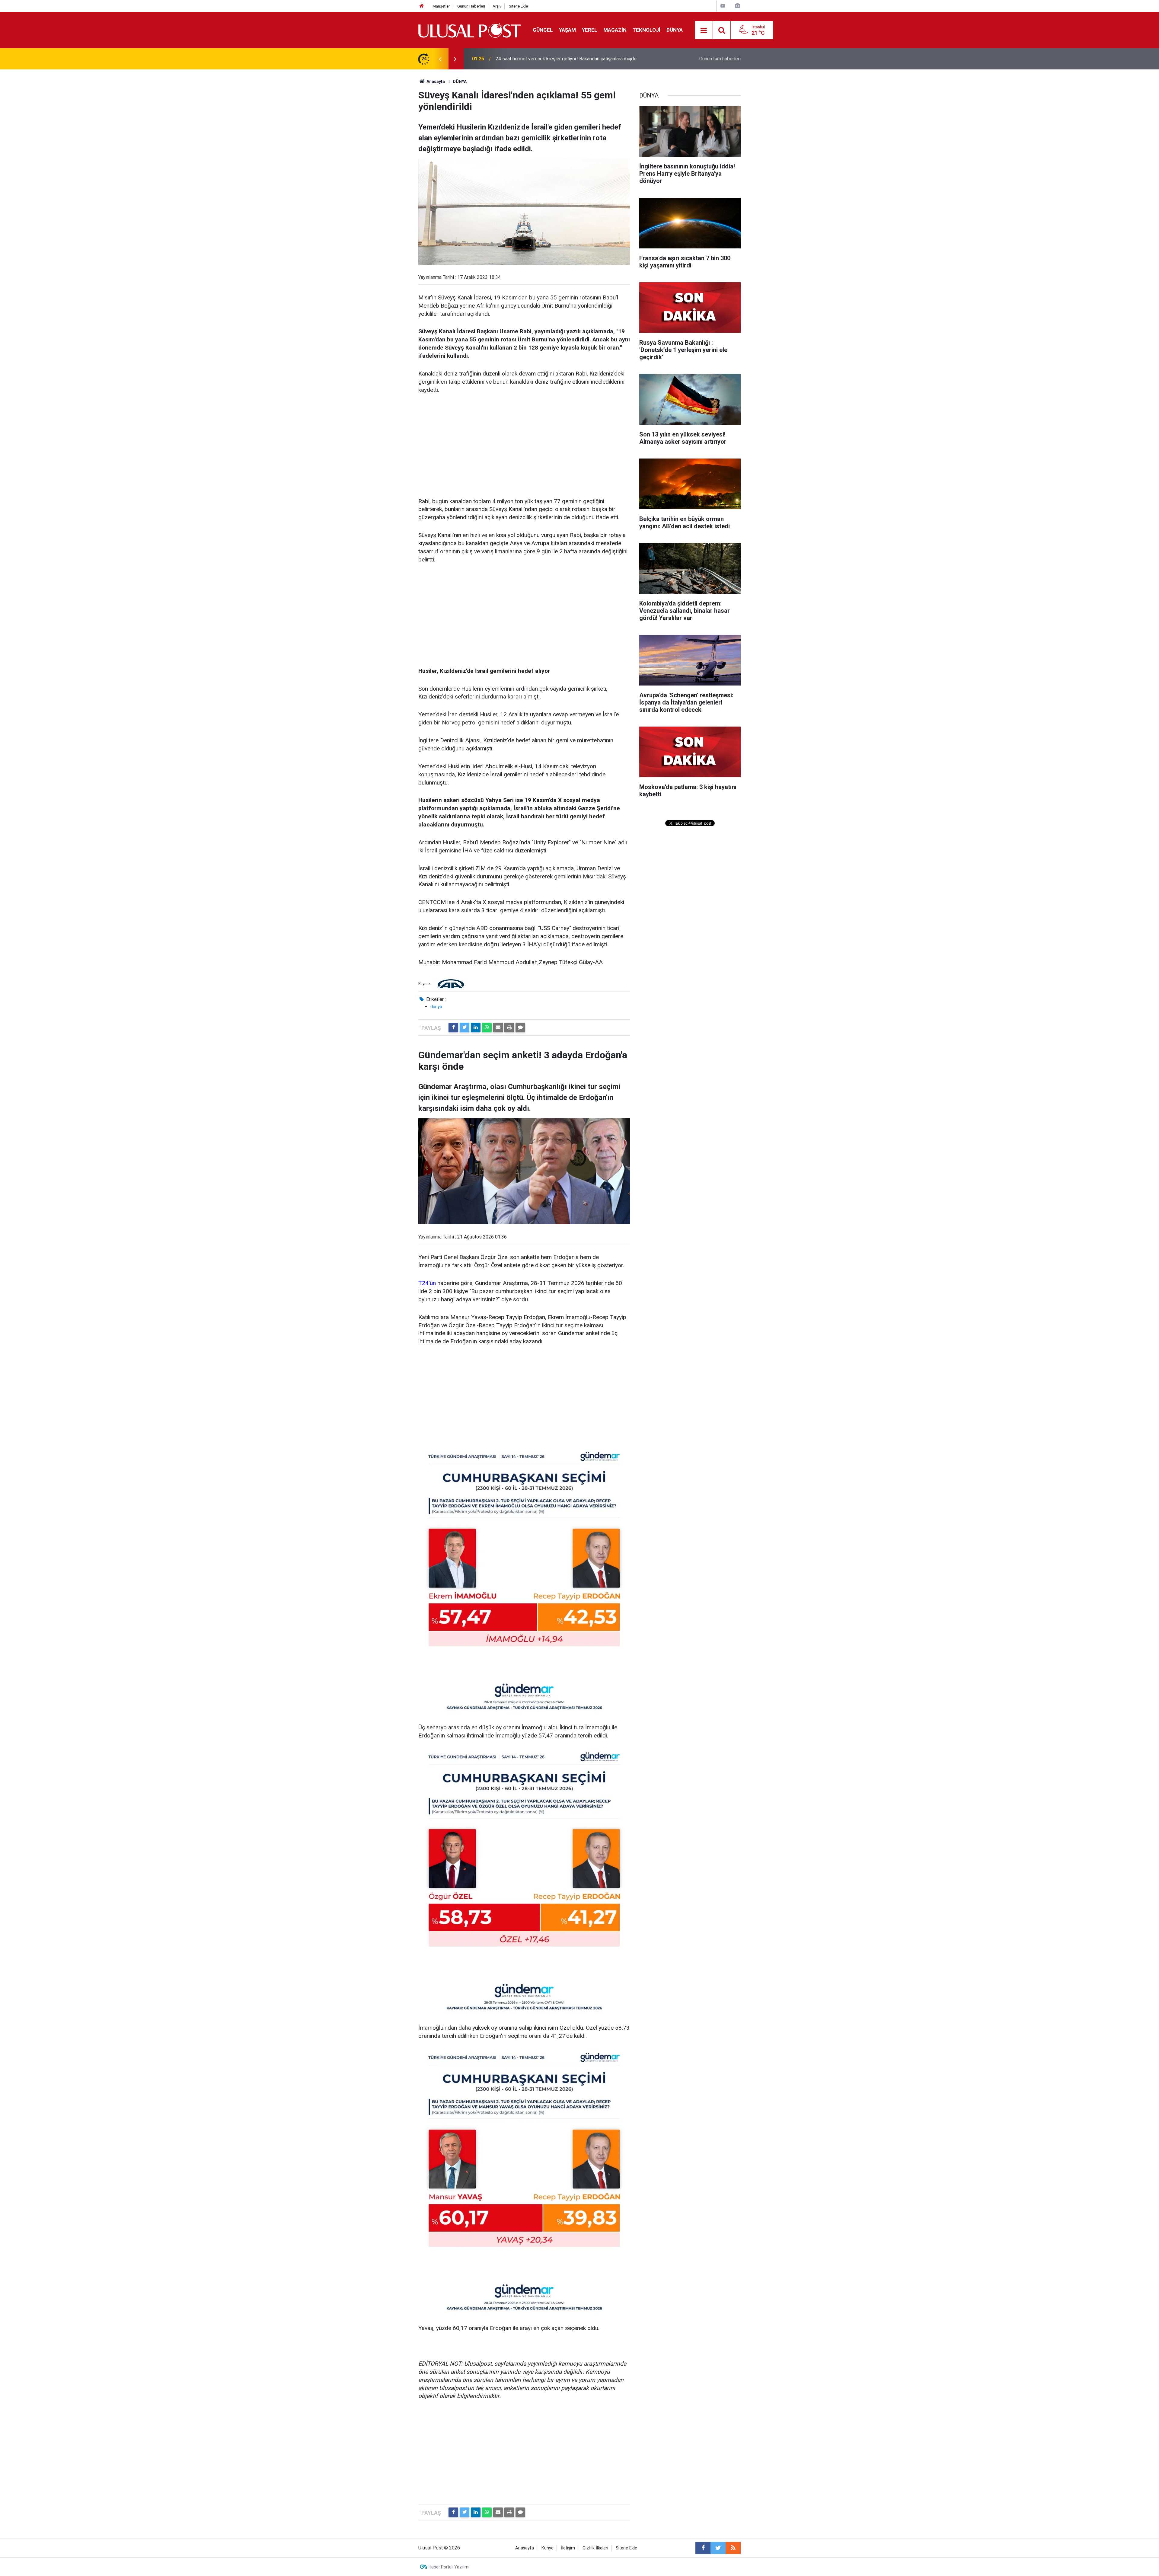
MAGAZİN (615, 30)
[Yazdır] (509, 1028)
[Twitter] (465, 1028)
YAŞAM (567, 30)
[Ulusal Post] (469, 30)
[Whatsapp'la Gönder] (487, 1028)
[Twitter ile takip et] (718, 2548)
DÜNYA (675, 30)
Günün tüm (720, 59)
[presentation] (440, 59)
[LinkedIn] (476, 1028)
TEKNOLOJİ (647, 30)
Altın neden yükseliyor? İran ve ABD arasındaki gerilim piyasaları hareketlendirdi (563, 59)
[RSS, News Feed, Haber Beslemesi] (733, 2548)
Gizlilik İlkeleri (595, 2548)
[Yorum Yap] (520, 1028)
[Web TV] (723, 6)
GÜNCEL (543, 30)
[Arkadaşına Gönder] (498, 1028)
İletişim (568, 2548)
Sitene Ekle (518, 6)
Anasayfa (525, 2548)
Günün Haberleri (471, 6)
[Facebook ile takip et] (703, 2548)
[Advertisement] (524, 446)
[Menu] (704, 30)
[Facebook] (453, 1028)
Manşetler (441, 6)
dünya (436, 1007)
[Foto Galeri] (737, 6)
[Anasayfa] (422, 6)
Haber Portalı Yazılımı (449, 2567)
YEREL (590, 30)
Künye (548, 2548)
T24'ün (427, 1283)
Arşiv (497, 6)
